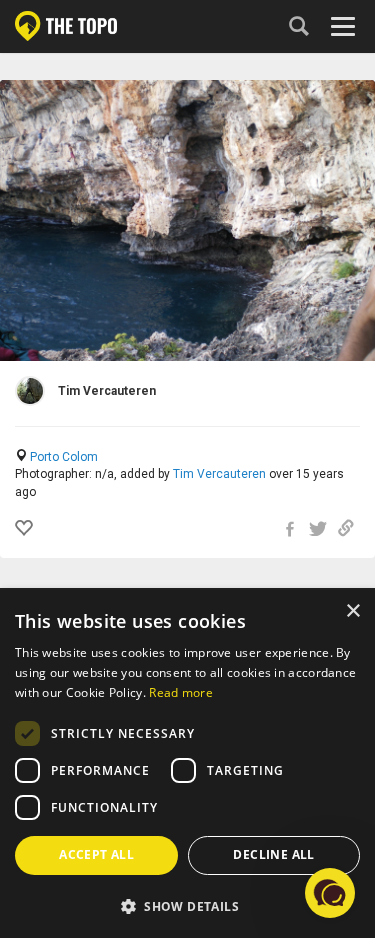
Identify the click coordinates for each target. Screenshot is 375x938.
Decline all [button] (273, 854)
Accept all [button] (96, 854)
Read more (181, 692)
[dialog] (187, 764)
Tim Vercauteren (219, 474)
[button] (187, 905)
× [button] (352, 611)
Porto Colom (64, 457)
